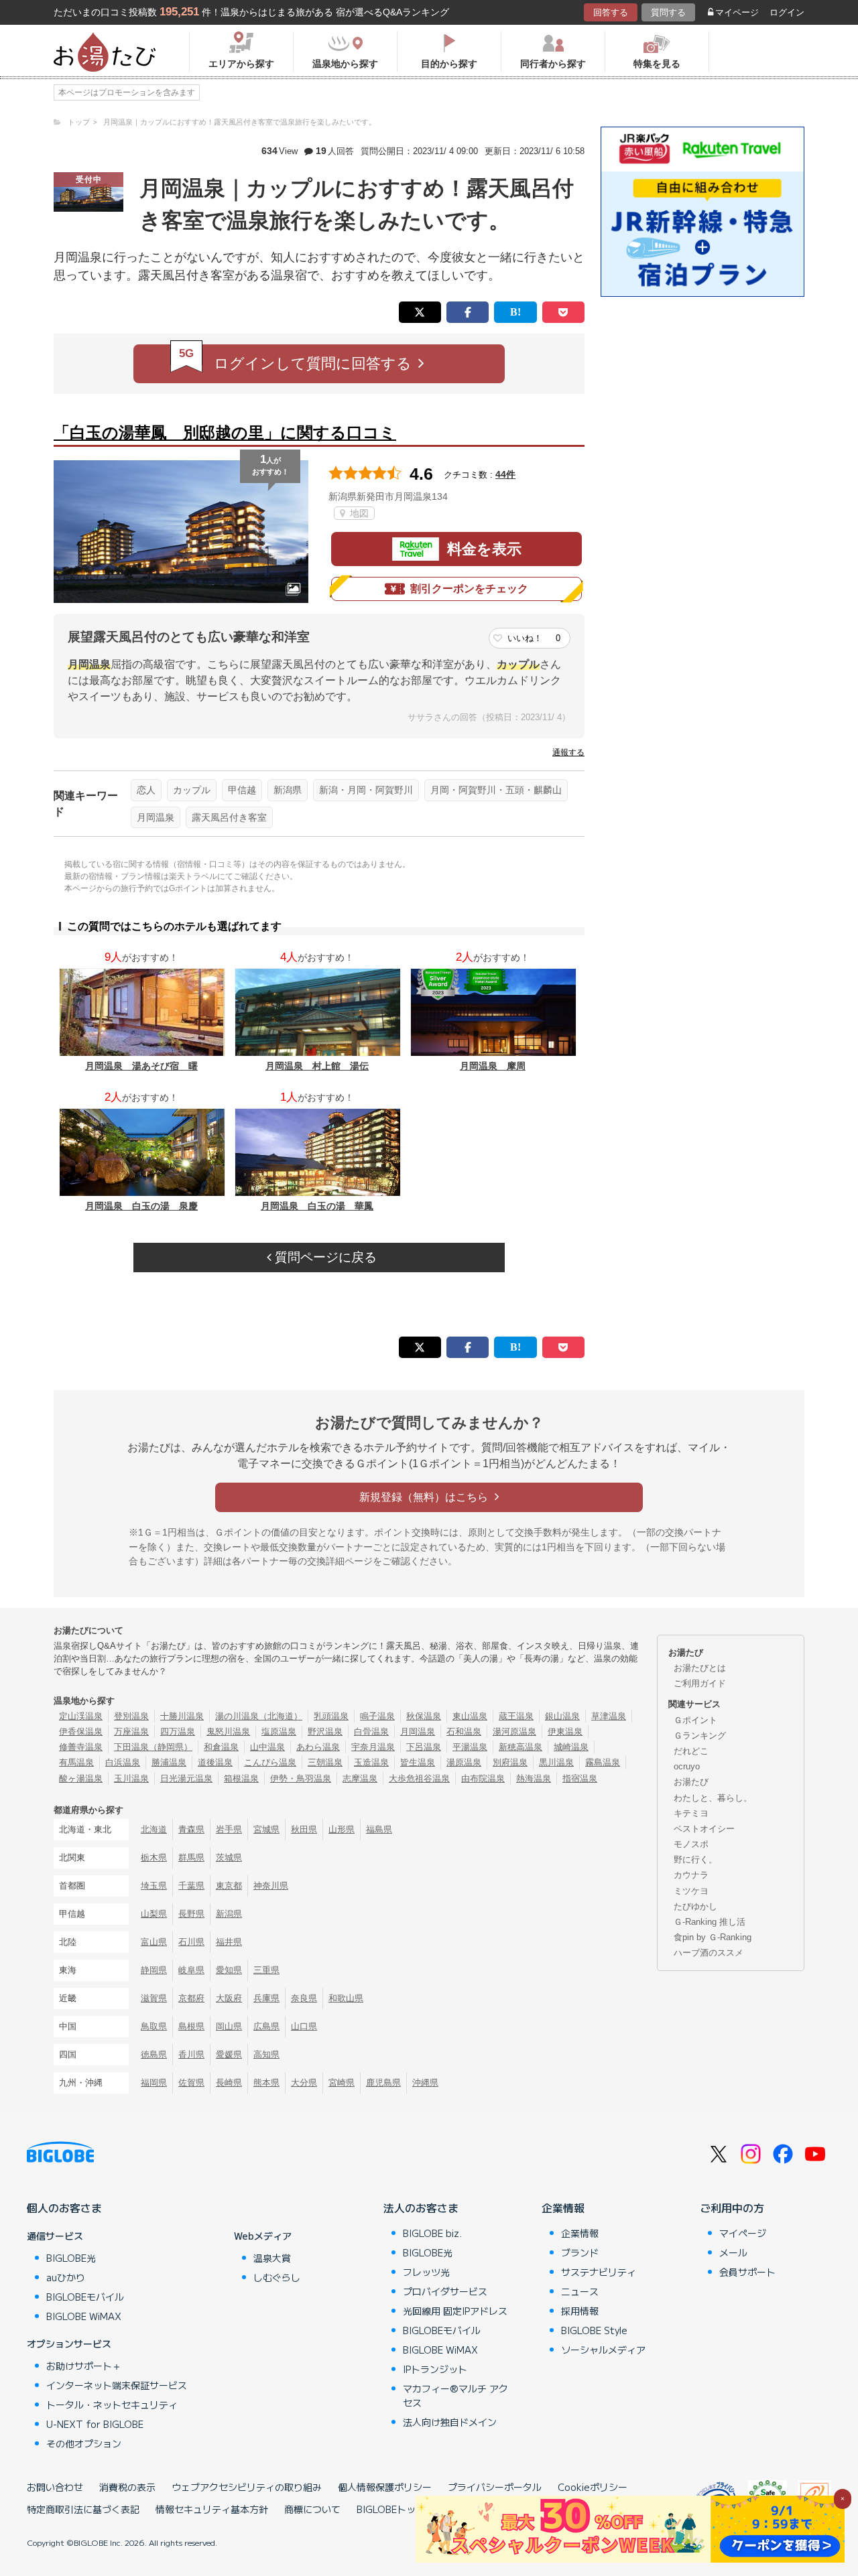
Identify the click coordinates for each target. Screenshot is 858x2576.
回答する (611, 12)
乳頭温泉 (331, 1716)
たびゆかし (695, 1906)
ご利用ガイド (700, 1683)
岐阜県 (191, 1970)
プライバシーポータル (495, 2487)
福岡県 (154, 2083)
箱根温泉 (241, 1778)
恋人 (146, 790)
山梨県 (154, 1914)
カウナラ (691, 1875)
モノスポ (691, 1844)
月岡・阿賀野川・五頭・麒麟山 (496, 790)
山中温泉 (267, 1747)
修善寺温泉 (81, 1747)
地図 (358, 513)
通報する (568, 752)
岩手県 (229, 1829)
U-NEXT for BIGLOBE (95, 2424)
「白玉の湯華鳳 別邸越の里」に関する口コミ (225, 432)
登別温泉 (131, 1716)
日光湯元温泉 (186, 1778)
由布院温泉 (483, 1778)
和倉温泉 (221, 1747)
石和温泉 (464, 1732)
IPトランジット (435, 2369)
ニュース (580, 2291)
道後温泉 (215, 1762)
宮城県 (266, 1829)
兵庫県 (266, 1998)
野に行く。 (695, 1859)
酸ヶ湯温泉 (81, 1778)
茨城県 (229, 1857)
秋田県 (304, 1829)
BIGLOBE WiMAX (84, 2316)
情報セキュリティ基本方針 (212, 2509)
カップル (192, 790)
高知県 (266, 2054)
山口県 (304, 2026)
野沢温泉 (325, 1732)
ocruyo (687, 1766)
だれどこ (691, 1751)
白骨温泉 (371, 1732)
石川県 (191, 1942)
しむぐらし (277, 2277)
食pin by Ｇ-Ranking (713, 1937)
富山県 (154, 1942)
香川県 (191, 2054)
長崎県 (229, 2083)
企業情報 (563, 2208)
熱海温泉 (534, 1778)
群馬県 (191, 1857)
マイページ (737, 12)
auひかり (66, 2277)
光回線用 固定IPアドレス (455, 2311)
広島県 (266, 2026)
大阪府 (229, 1998)
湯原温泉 (464, 1762)
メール (733, 2252)
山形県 (342, 1829)
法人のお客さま (421, 2208)
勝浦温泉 (169, 1762)
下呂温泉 (424, 1747)
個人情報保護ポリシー (385, 2487)
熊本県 (266, 2083)
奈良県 (304, 1998)
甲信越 (242, 790)
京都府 (191, 1998)
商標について (312, 2509)
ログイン (787, 12)
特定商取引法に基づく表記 (83, 2509)
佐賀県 (191, 2083)
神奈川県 (271, 1886)
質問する (668, 12)
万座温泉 (131, 1732)
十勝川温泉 (182, 1716)
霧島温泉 (603, 1762)
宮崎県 (342, 2083)
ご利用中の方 (732, 2208)
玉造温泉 (371, 1762)
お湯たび (691, 1782)
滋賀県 (154, 1998)
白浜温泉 (123, 1762)
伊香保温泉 (81, 1732)
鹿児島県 (383, 2083)
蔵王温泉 (516, 1716)
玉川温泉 (131, 1778)
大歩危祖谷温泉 (419, 1778)
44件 (505, 474)
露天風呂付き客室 (229, 817)
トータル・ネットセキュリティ (112, 2404)
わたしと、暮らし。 (713, 1798)
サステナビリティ (599, 2272)
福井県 (229, 1942)
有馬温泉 (76, 1762)
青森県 (191, 1829)
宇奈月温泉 (373, 1747)
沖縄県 (425, 2083)
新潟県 (288, 790)
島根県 (191, 2026)
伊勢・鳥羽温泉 (301, 1778)
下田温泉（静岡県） (153, 1747)
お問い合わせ (55, 2487)
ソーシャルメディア (603, 2350)
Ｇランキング (700, 1736)
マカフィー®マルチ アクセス (455, 2395)
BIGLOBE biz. (432, 2233)
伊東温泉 (565, 1732)
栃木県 (154, 1857)
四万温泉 (178, 1732)
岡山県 (229, 2026)
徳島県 (154, 2054)
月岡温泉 (156, 817)
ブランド (580, 2252)
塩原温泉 (279, 1732)
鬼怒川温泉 (228, 1732)
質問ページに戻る (324, 1257)
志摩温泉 (360, 1778)
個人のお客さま (64, 2208)
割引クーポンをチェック (469, 589)
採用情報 (580, 2311)
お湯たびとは (700, 1668)
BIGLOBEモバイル (85, 2297)
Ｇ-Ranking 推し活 (710, 1922)
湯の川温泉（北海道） (259, 1716)
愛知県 (229, 1970)
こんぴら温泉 (270, 1762)
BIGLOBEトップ (391, 2509)
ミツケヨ (691, 1891)
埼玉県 (154, 1886)
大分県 (304, 2083)
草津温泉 (609, 1716)
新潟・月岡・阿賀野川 (366, 790)
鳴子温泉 (377, 1716)
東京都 (229, 1886)
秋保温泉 (424, 1716)
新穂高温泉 (520, 1747)
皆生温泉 (418, 1762)
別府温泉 (510, 1762)
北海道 (154, 1829)
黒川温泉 (556, 1762)
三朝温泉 (325, 1762)
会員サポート (747, 2272)
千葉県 (191, 1886)
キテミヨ (691, 1813)
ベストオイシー (704, 1829)
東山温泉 (470, 1716)
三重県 (266, 1970)
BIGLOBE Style (594, 2330)
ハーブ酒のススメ (709, 1953)
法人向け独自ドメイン (450, 2422)
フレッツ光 (426, 2272)
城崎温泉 (571, 1747)
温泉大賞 (272, 2258)
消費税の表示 (127, 2487)
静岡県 (154, 1970)
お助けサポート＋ (84, 2366)
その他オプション (84, 2443)
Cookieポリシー (593, 2487)
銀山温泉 (562, 1716)
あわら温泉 (318, 1747)
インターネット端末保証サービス (117, 2385)
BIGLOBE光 (71, 2258)
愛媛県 (229, 2054)
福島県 (379, 1829)
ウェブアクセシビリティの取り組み (247, 2487)
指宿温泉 (580, 1778)
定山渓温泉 (81, 1716)
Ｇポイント (695, 1720)
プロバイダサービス (445, 2291)
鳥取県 (154, 2026)
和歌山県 (346, 1998)
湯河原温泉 (514, 1732)
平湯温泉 (470, 1747)
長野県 (191, 1914)
